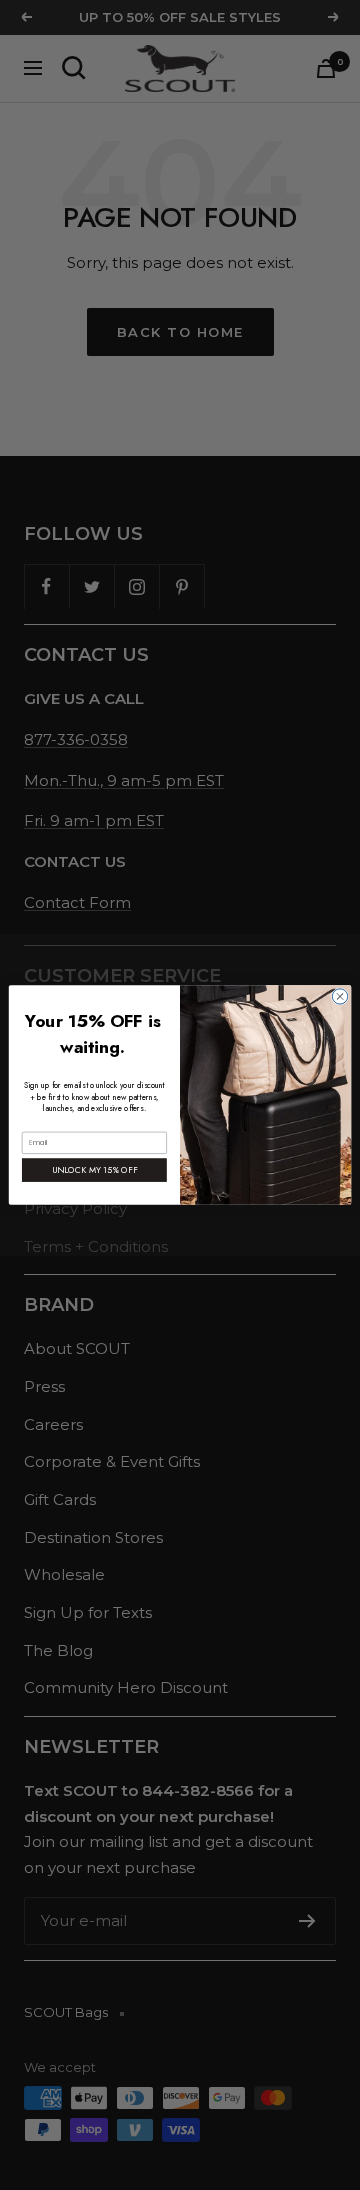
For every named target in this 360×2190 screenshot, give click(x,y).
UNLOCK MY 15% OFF (95, 1169)
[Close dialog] (339, 996)
